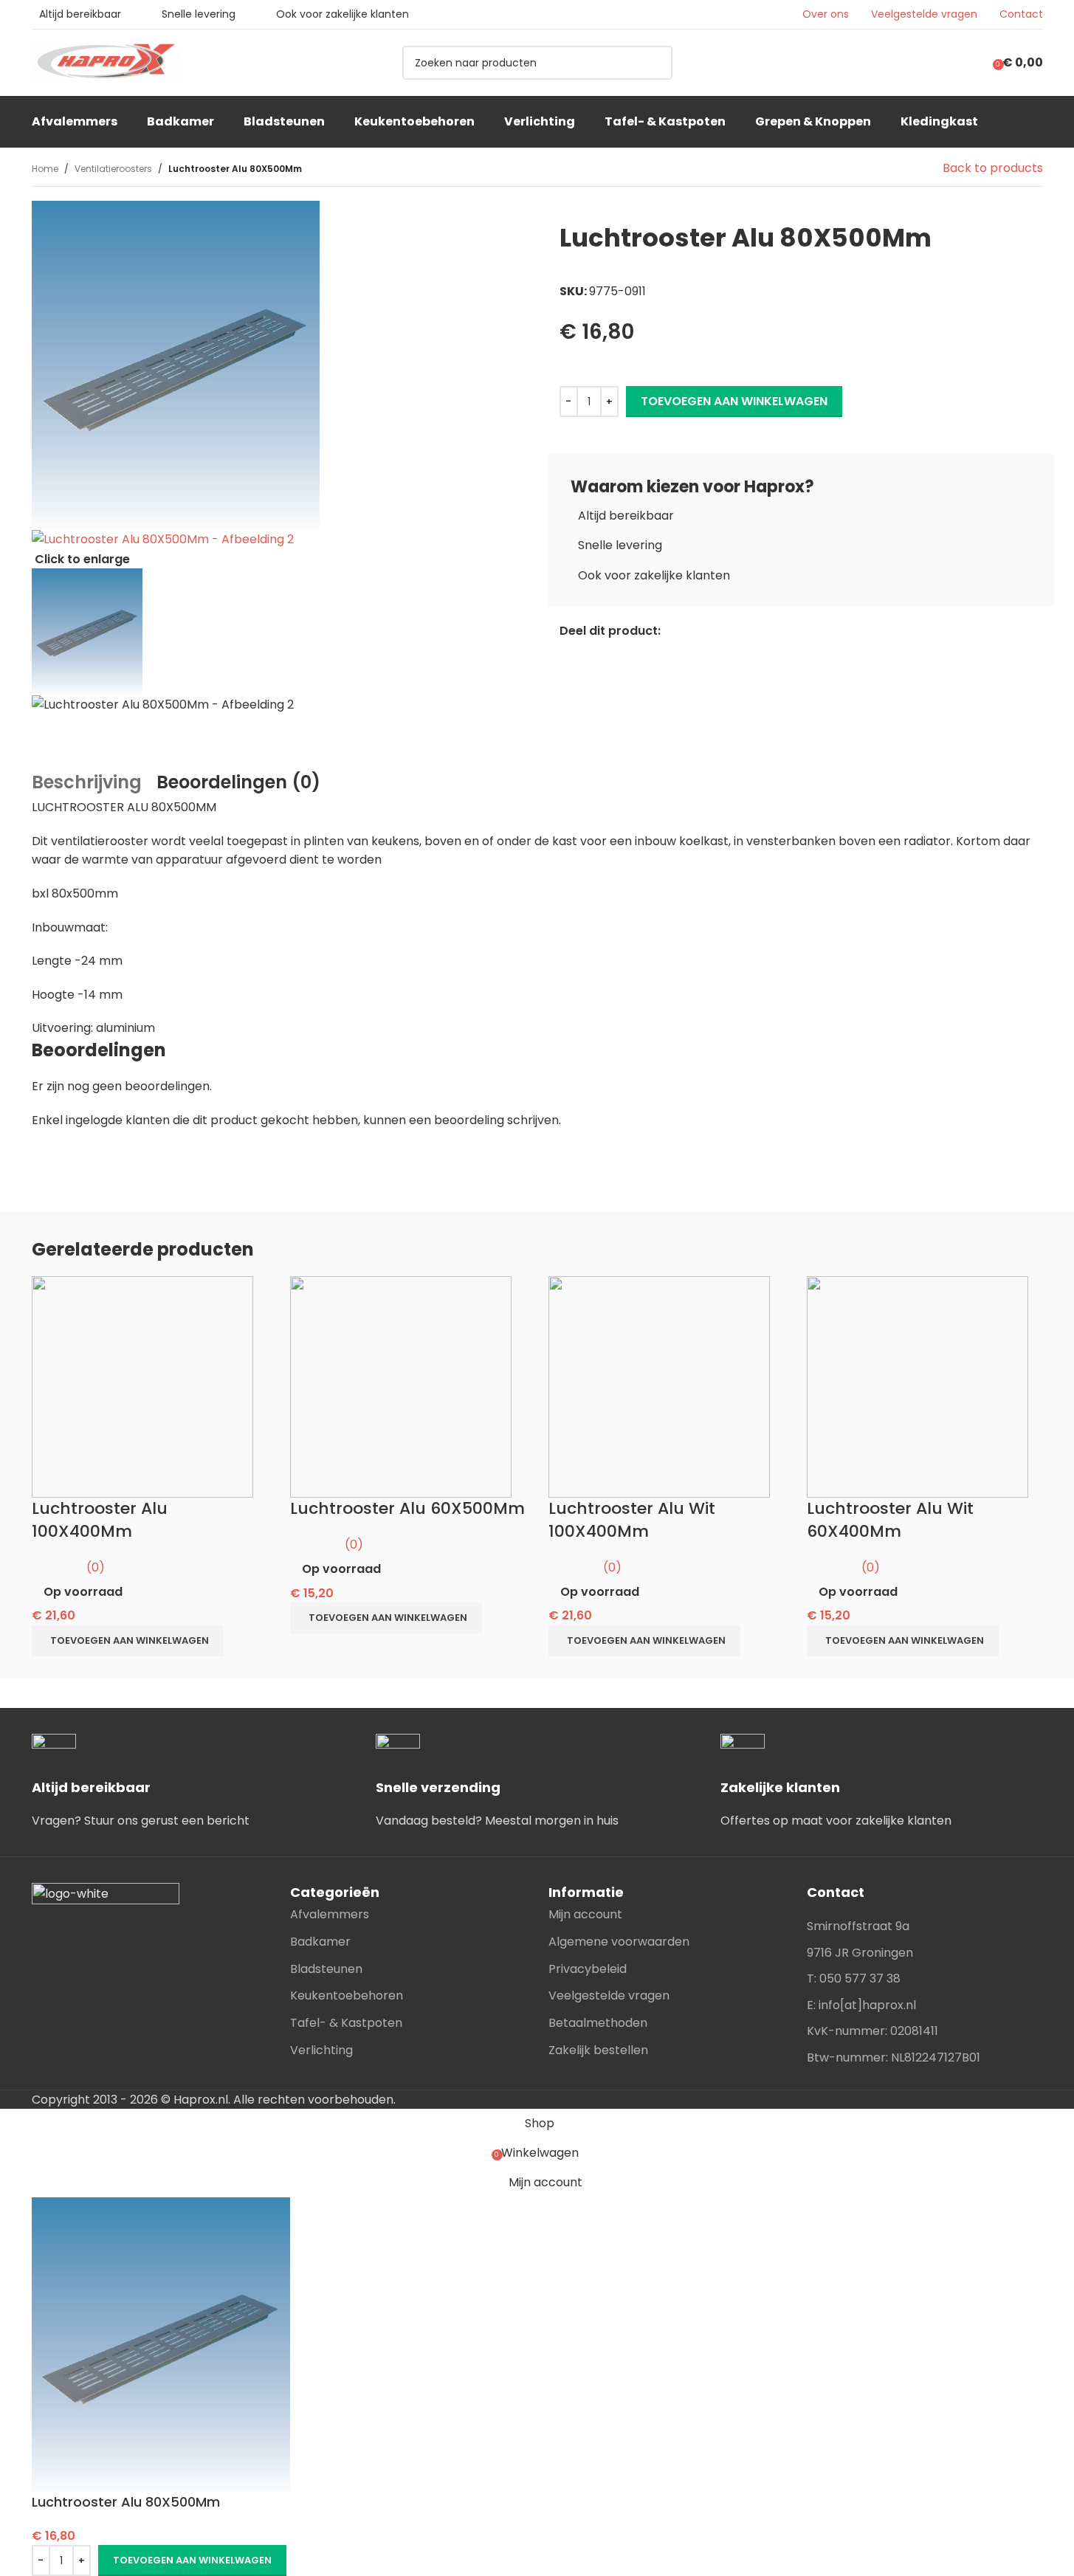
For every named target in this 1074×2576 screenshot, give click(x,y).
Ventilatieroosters (113, 169)
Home (45, 169)
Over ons (826, 14)
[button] (128, 1641)
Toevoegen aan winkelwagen (734, 401)
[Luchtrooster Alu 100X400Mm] (142, 1387)
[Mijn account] (969, 63)
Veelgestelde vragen (924, 14)
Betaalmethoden (598, 2023)
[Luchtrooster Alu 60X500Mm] (401, 1387)
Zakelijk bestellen (598, 2050)
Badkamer (320, 1942)
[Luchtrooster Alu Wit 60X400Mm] (918, 1387)
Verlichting (321, 2050)
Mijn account (585, 1914)
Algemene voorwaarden (619, 1942)
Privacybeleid (588, 1969)
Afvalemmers (330, 1914)
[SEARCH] (655, 63)
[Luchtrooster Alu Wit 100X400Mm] (659, 1387)
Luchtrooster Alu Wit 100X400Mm (632, 1520)
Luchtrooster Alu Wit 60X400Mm (890, 1520)
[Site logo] (106, 62)
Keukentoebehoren (347, 1995)
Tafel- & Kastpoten (346, 2023)
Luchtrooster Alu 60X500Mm (407, 1508)
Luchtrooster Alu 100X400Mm (100, 1520)
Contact (1021, 14)
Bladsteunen (326, 1969)
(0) (96, 1567)
